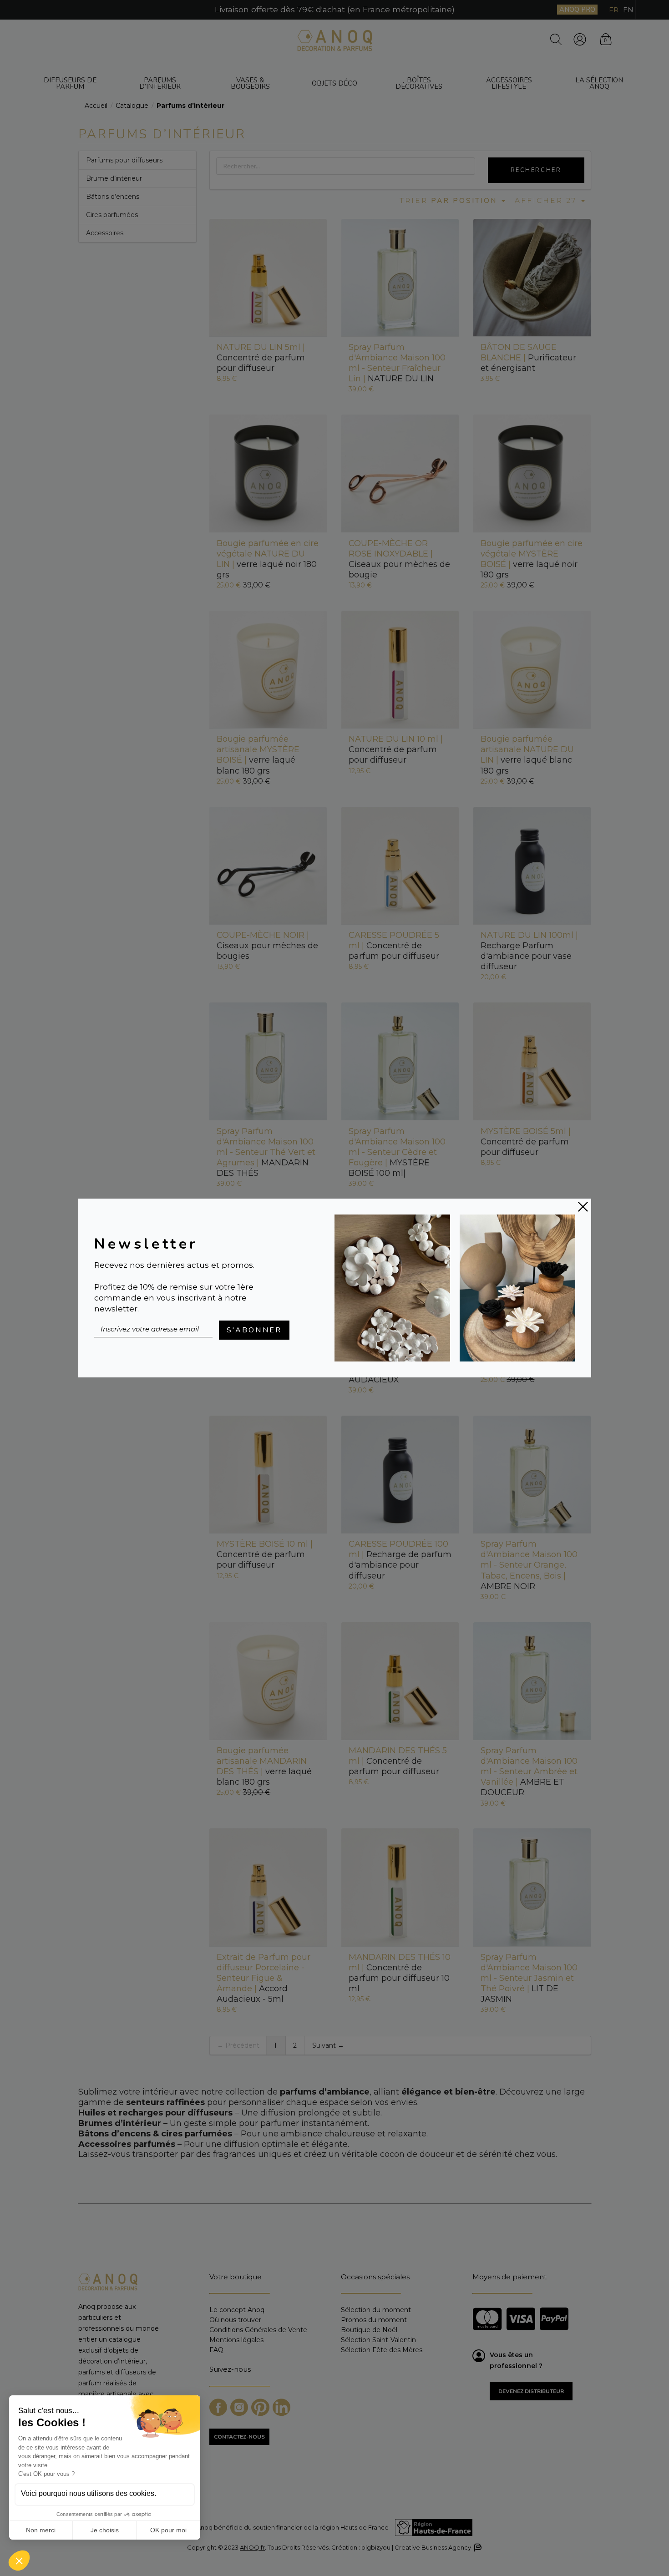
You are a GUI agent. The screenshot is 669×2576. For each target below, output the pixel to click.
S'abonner (254, 1330)
